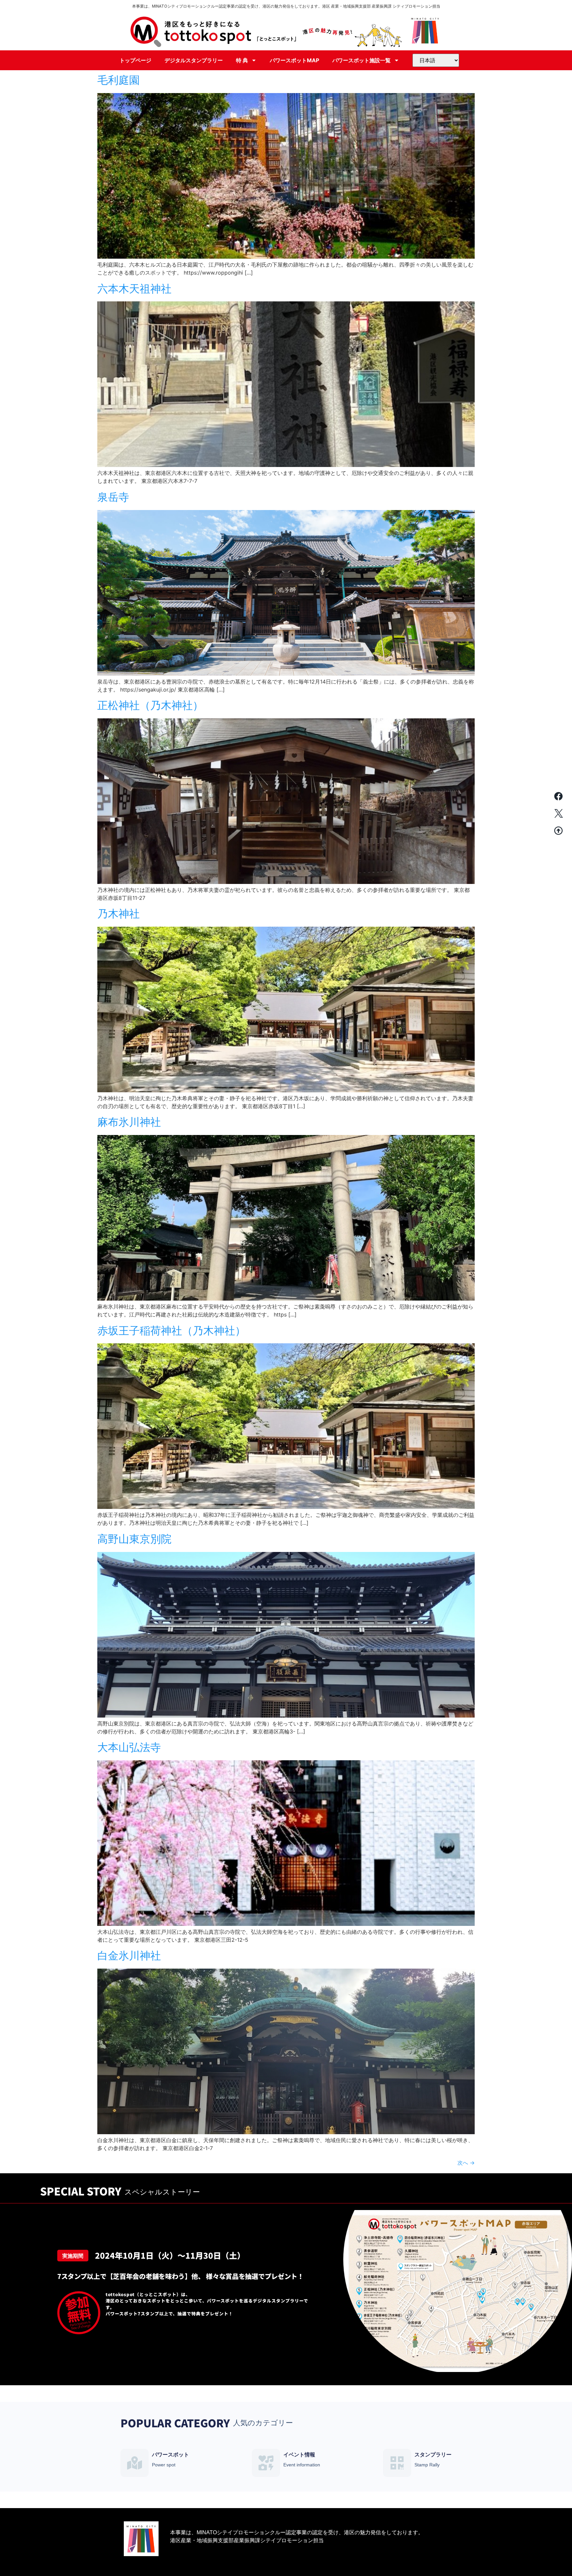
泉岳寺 (113, 497)
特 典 (242, 60)
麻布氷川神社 (129, 1122)
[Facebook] (558, 796)
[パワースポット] (135, 2463)
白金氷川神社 (129, 1956)
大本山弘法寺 (129, 1747)
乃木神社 (119, 914)
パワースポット (170, 2455)
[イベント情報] (266, 2463)
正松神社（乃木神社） (150, 705)
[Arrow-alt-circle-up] (558, 831)
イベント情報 (299, 2455)
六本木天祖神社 (134, 289)
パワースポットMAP (294, 60)
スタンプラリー (433, 2455)
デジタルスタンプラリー (194, 60)
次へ (466, 2163)
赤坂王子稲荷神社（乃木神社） (171, 1331)
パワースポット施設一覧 (361, 60)
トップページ (135, 60)
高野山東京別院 (134, 1539)
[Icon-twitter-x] (558, 813)
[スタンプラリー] (397, 2463)
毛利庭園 (119, 80)
